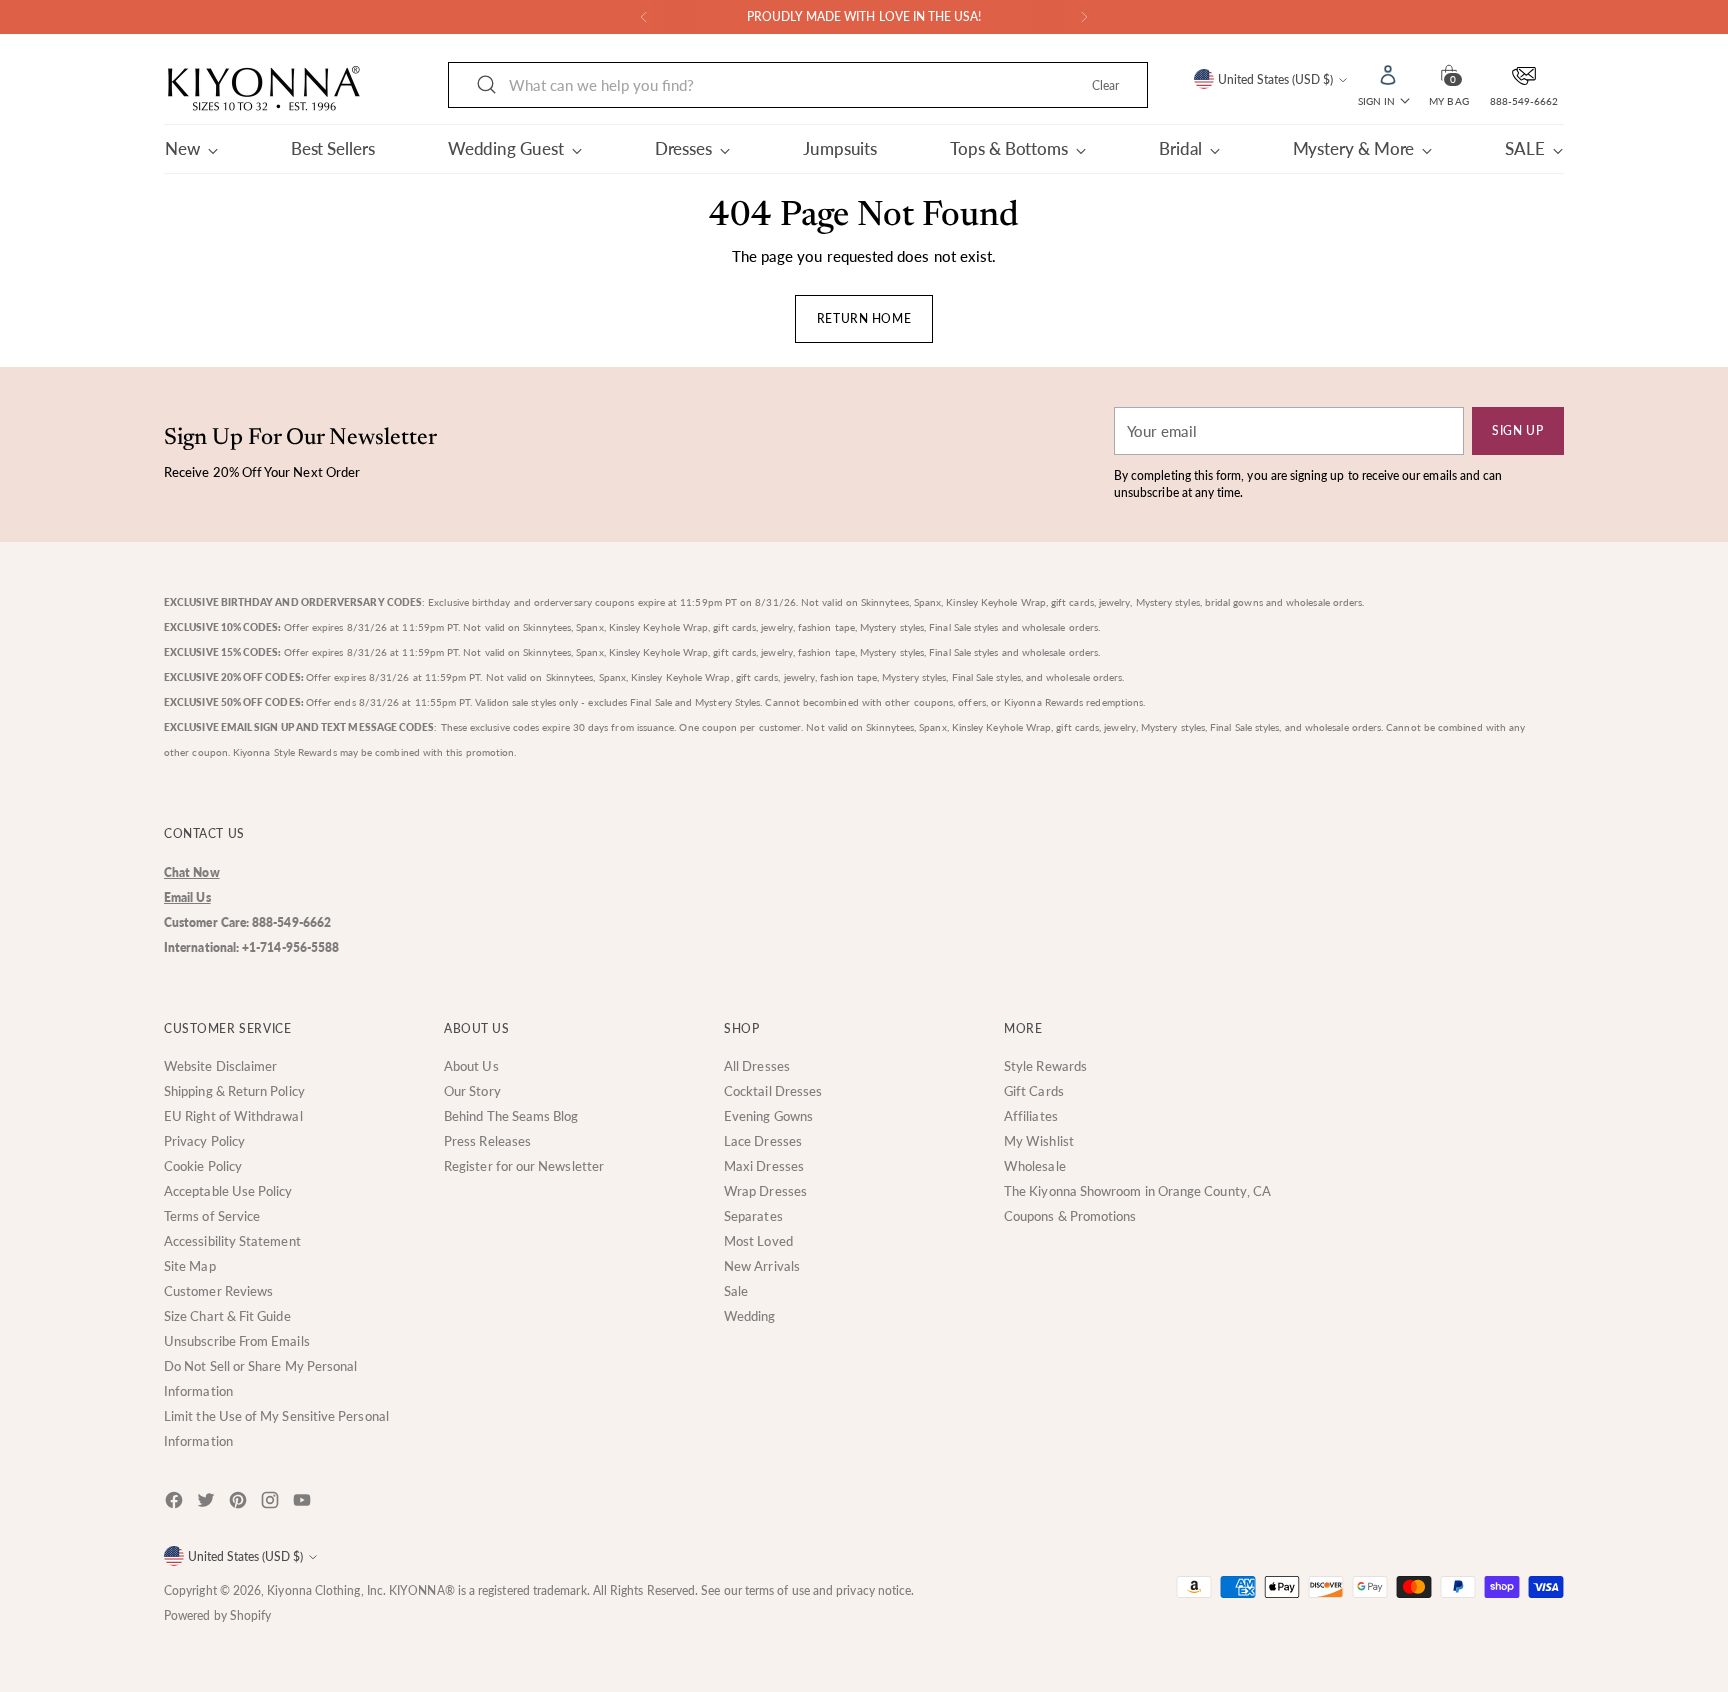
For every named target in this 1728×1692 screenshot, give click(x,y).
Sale (736, 1291)
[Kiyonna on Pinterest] (240, 1503)
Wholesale (1035, 1166)
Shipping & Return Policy (234, 1091)
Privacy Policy (204, 1141)
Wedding (750, 1316)
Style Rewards (1045, 1066)
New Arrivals (762, 1266)
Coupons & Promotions (1070, 1216)
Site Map (190, 1266)
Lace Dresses (763, 1141)
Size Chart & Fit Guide (227, 1316)
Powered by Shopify (217, 1615)
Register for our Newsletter (524, 1166)
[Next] (1084, 17)
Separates (753, 1216)
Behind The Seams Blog (511, 1116)
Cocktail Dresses (773, 1091)
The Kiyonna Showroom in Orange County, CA (1137, 1191)
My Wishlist (1039, 1141)
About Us (471, 1066)
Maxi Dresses (764, 1166)
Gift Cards (1034, 1091)
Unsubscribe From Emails (237, 1341)
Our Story (472, 1091)
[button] (1449, 73)
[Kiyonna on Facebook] (176, 1503)
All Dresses (757, 1066)
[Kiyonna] (264, 89)
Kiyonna (289, 1590)
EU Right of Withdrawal (233, 1116)
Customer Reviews (218, 1291)
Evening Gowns (768, 1116)
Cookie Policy (203, 1166)
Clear (1105, 85)
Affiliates (1031, 1116)
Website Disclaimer (220, 1066)
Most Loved (758, 1241)
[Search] (487, 85)
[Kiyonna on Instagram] (272, 1503)
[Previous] (644, 17)
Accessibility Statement (232, 1241)
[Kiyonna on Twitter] (208, 1503)
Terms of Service (212, 1216)
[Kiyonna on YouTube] (304, 1503)
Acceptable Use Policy (228, 1191)
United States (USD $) (1275, 79)
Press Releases (487, 1141)
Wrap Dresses (765, 1191)
